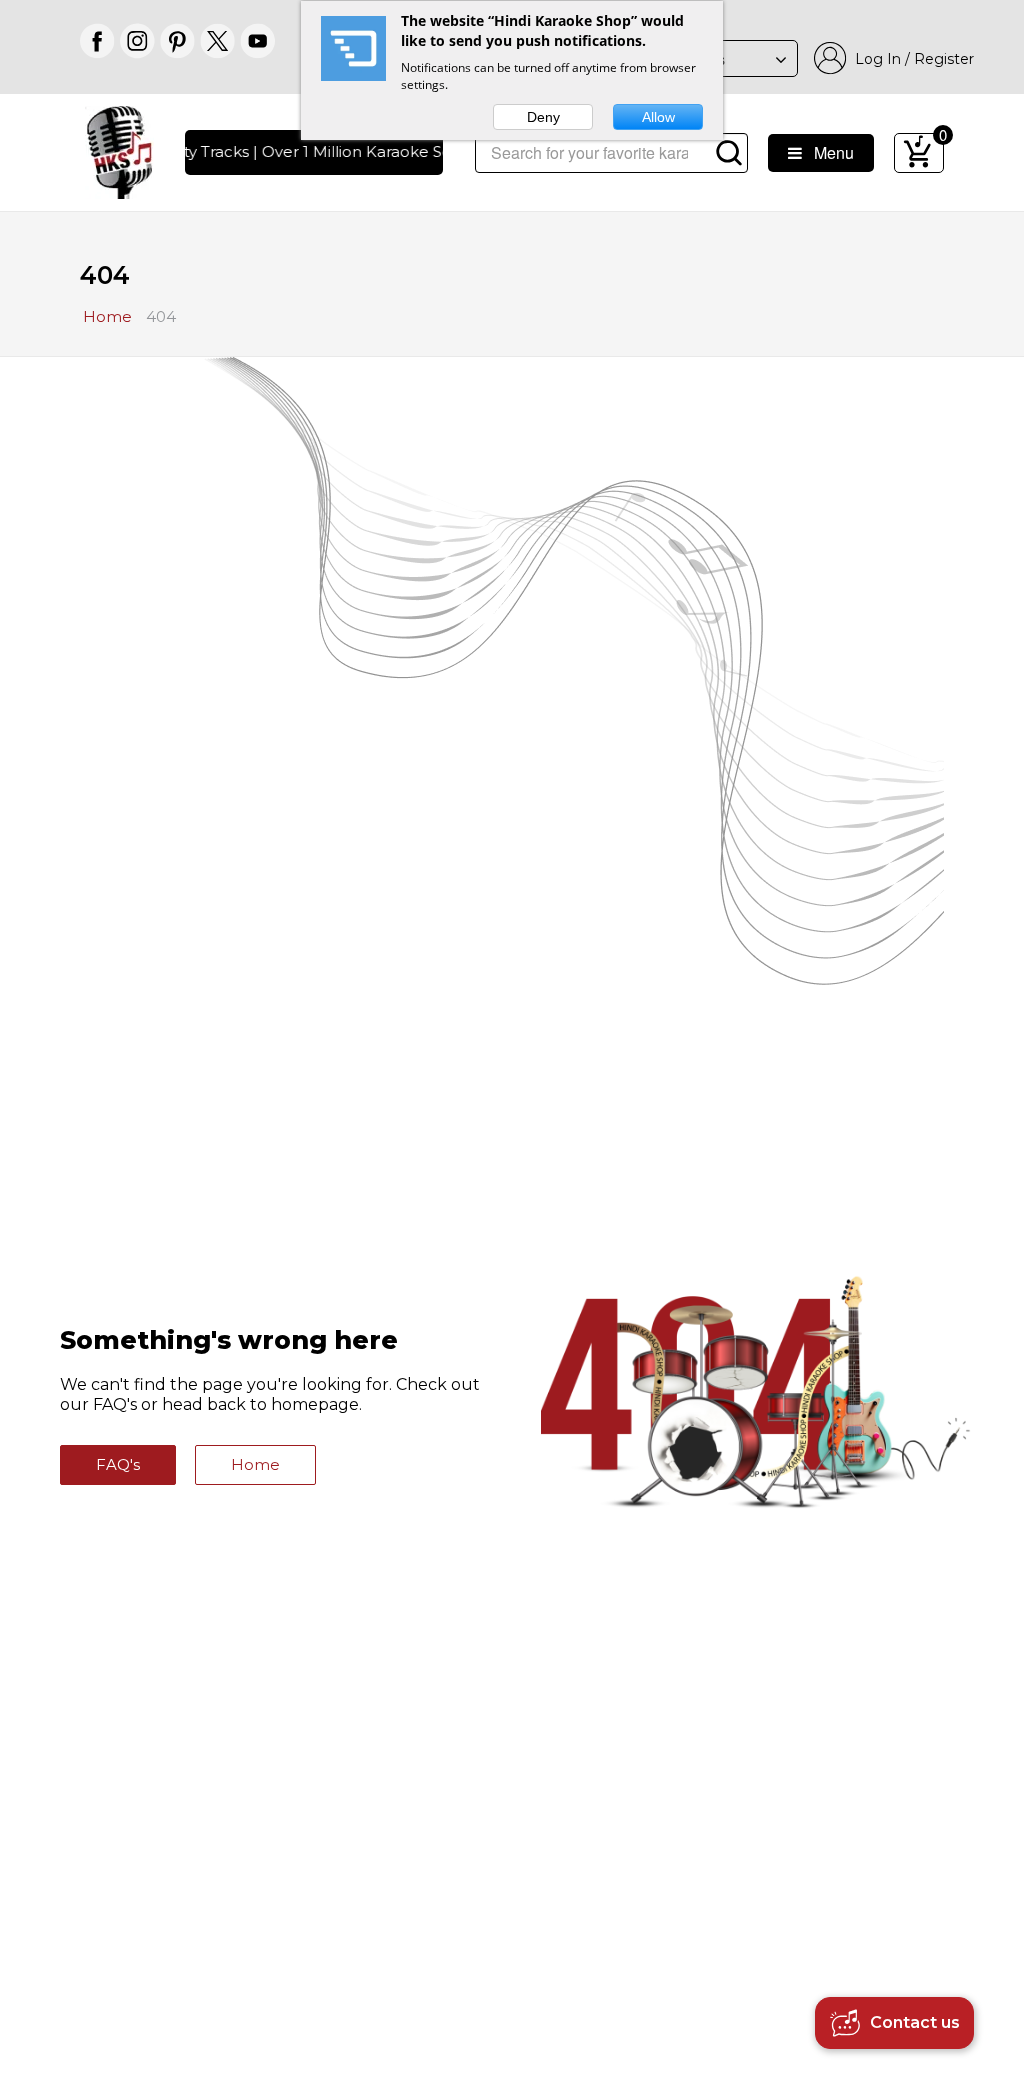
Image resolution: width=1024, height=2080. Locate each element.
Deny (543, 117)
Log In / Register (910, 59)
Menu (828, 152)
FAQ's (118, 1464)
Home (255, 1464)
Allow (658, 117)
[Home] (119, 150)
